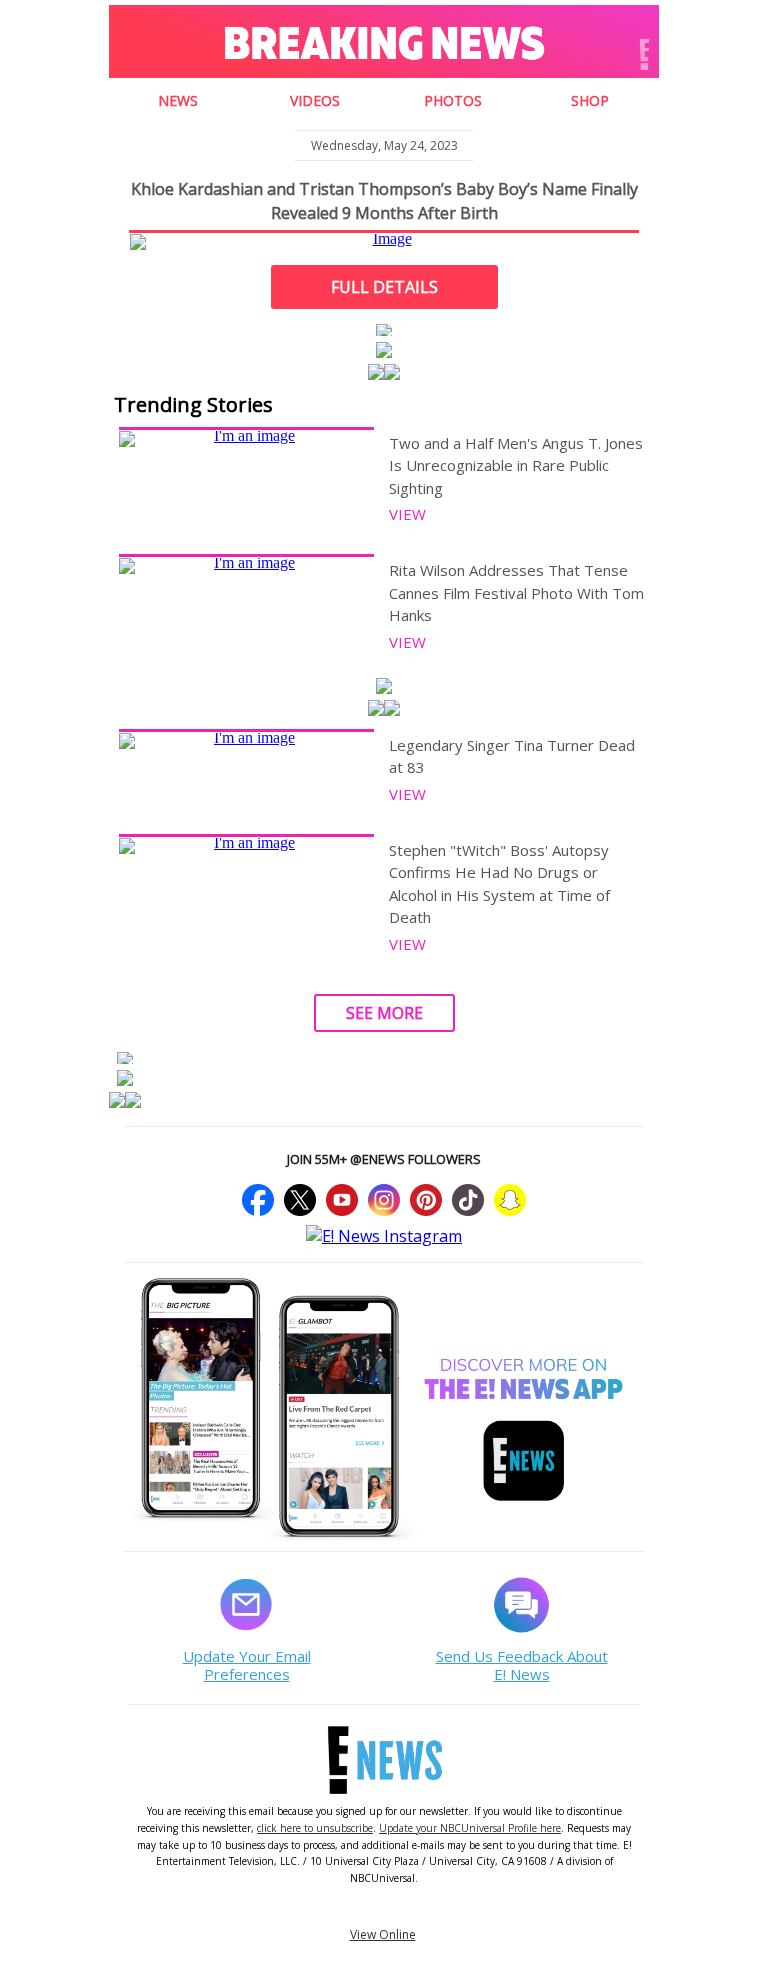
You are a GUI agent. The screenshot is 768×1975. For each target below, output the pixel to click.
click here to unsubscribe (315, 1828)
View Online (383, 1934)
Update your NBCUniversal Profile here (470, 1828)
